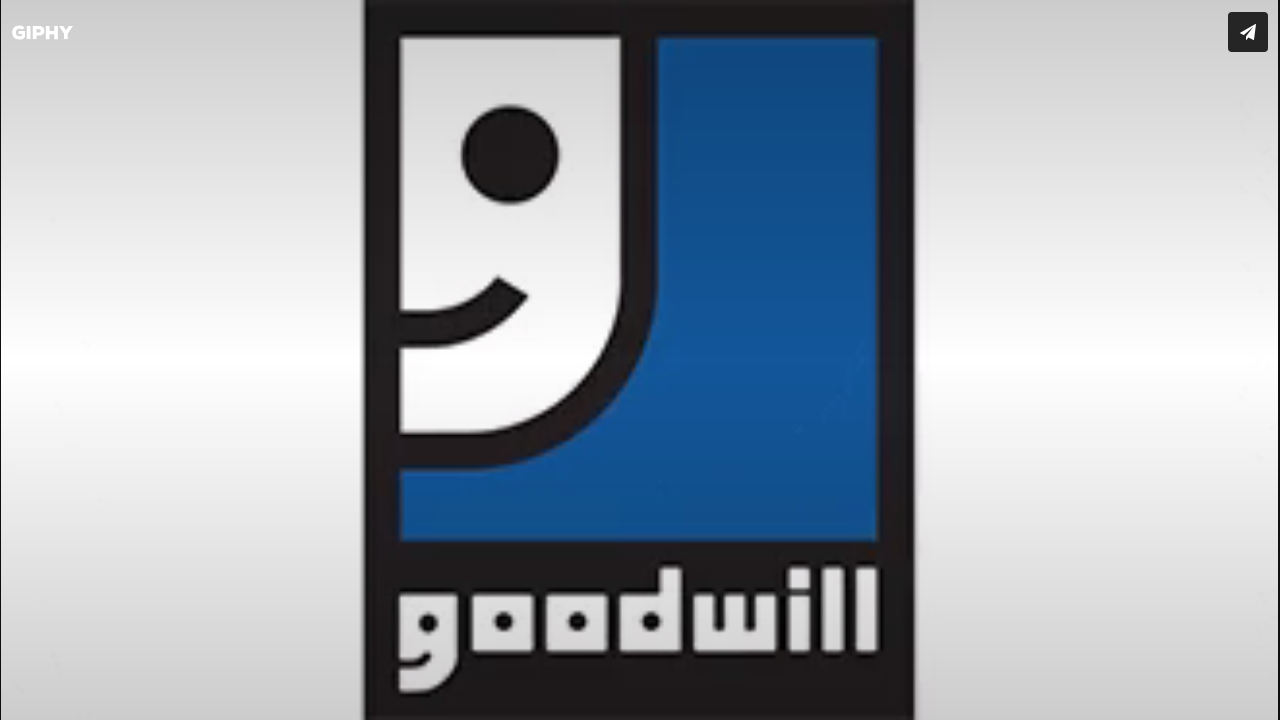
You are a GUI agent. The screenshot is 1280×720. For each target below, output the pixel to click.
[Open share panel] (1248, 32)
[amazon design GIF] (640, 360)
